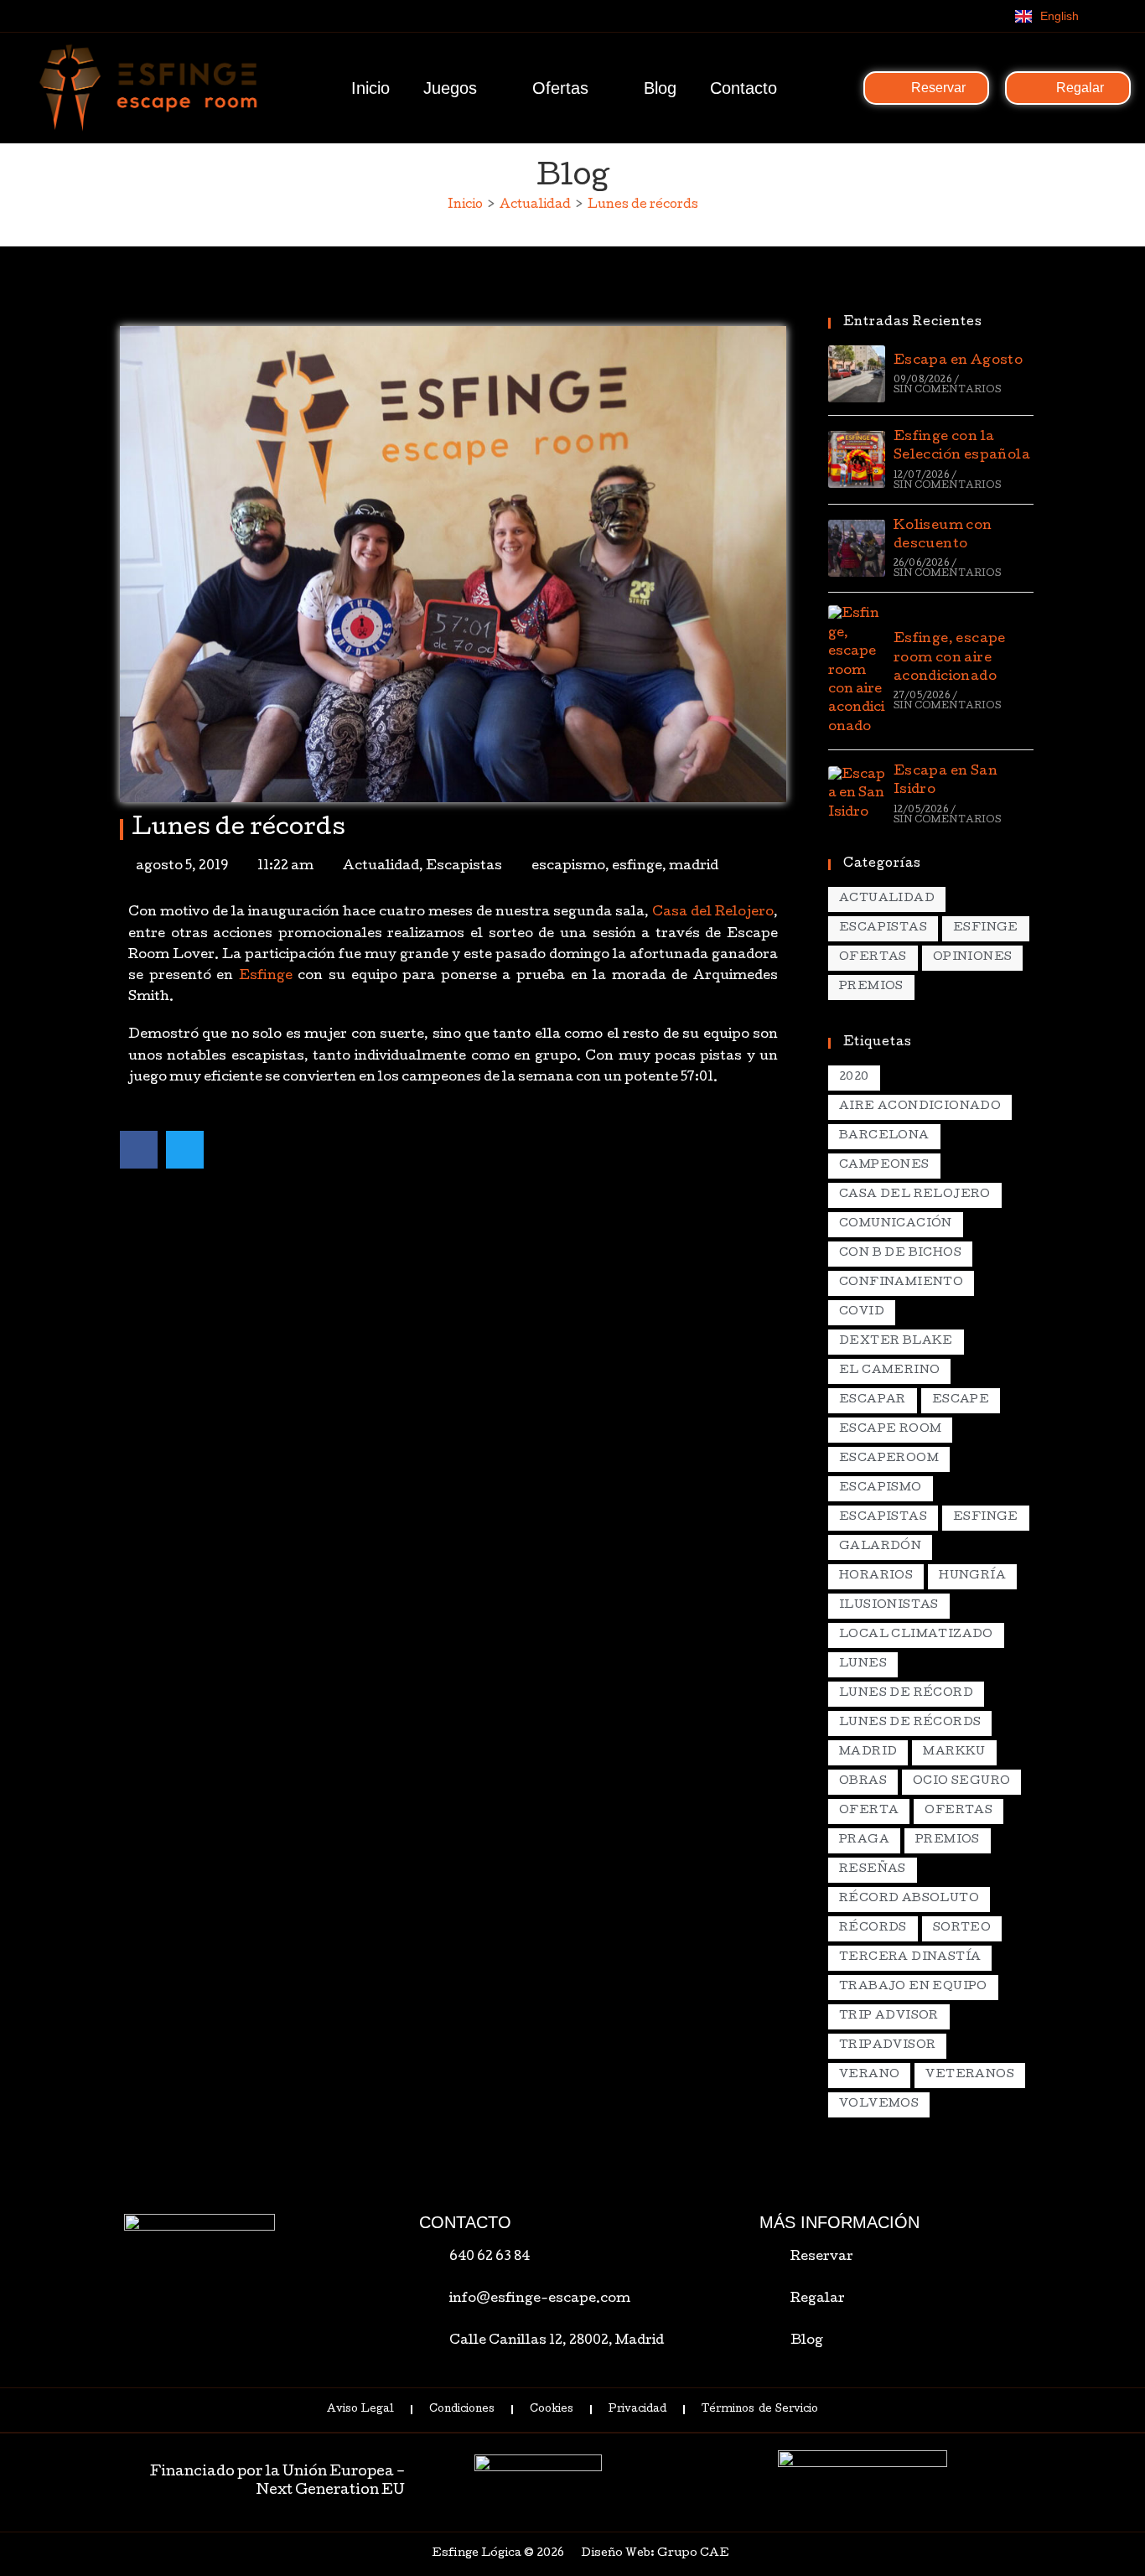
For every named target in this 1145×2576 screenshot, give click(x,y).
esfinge (637, 867)
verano (869, 2075)
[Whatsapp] (889, 16)
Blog (660, 88)
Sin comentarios (947, 390)
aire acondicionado (920, 1107)
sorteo (962, 1928)
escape (961, 1400)
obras (863, 1782)
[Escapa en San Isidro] (857, 794)
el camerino (889, 1371)
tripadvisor (887, 2046)
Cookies (552, 2410)
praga (864, 1840)
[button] (139, 1150)
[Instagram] (957, 16)
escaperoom (889, 1459)
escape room (890, 1430)
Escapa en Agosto (958, 361)
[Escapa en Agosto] (857, 374)
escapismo (568, 867)
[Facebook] (923, 16)
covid (862, 1312)
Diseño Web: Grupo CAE (655, 2554)
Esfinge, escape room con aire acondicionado (950, 658)
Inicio (370, 88)
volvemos (879, 2104)
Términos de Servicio (759, 2410)
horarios (876, 1576)
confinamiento (901, 1283)
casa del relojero (915, 1195)
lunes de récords (910, 1723)
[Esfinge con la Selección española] (857, 459)
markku (954, 1752)
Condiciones (462, 2410)
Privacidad (637, 2410)
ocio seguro (961, 1782)
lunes (863, 1664)
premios (948, 1840)
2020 (854, 1078)
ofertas (958, 1811)
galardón (880, 1547)
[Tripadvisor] (992, 16)
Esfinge (266, 977)
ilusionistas (889, 1606)
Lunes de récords (643, 205)
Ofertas (560, 88)
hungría (972, 1576)
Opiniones (973, 958)
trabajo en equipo (913, 1987)
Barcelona (884, 1136)
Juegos (450, 88)
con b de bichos (900, 1254)
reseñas (873, 1870)
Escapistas (464, 867)
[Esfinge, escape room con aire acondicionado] (857, 671)
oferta (869, 1811)
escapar (873, 1400)
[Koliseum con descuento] (857, 548)
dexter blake (896, 1342)
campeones (884, 1166)
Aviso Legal (360, 2410)
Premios (871, 987)
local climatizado (916, 1635)
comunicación (896, 1224)
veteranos (970, 2075)
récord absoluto (909, 1899)
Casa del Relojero (713, 913)
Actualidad (381, 867)
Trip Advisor (889, 2016)
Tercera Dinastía (910, 1958)
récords (873, 1928)
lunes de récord (906, 1694)
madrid (694, 867)
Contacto (743, 88)
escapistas (883, 1518)
